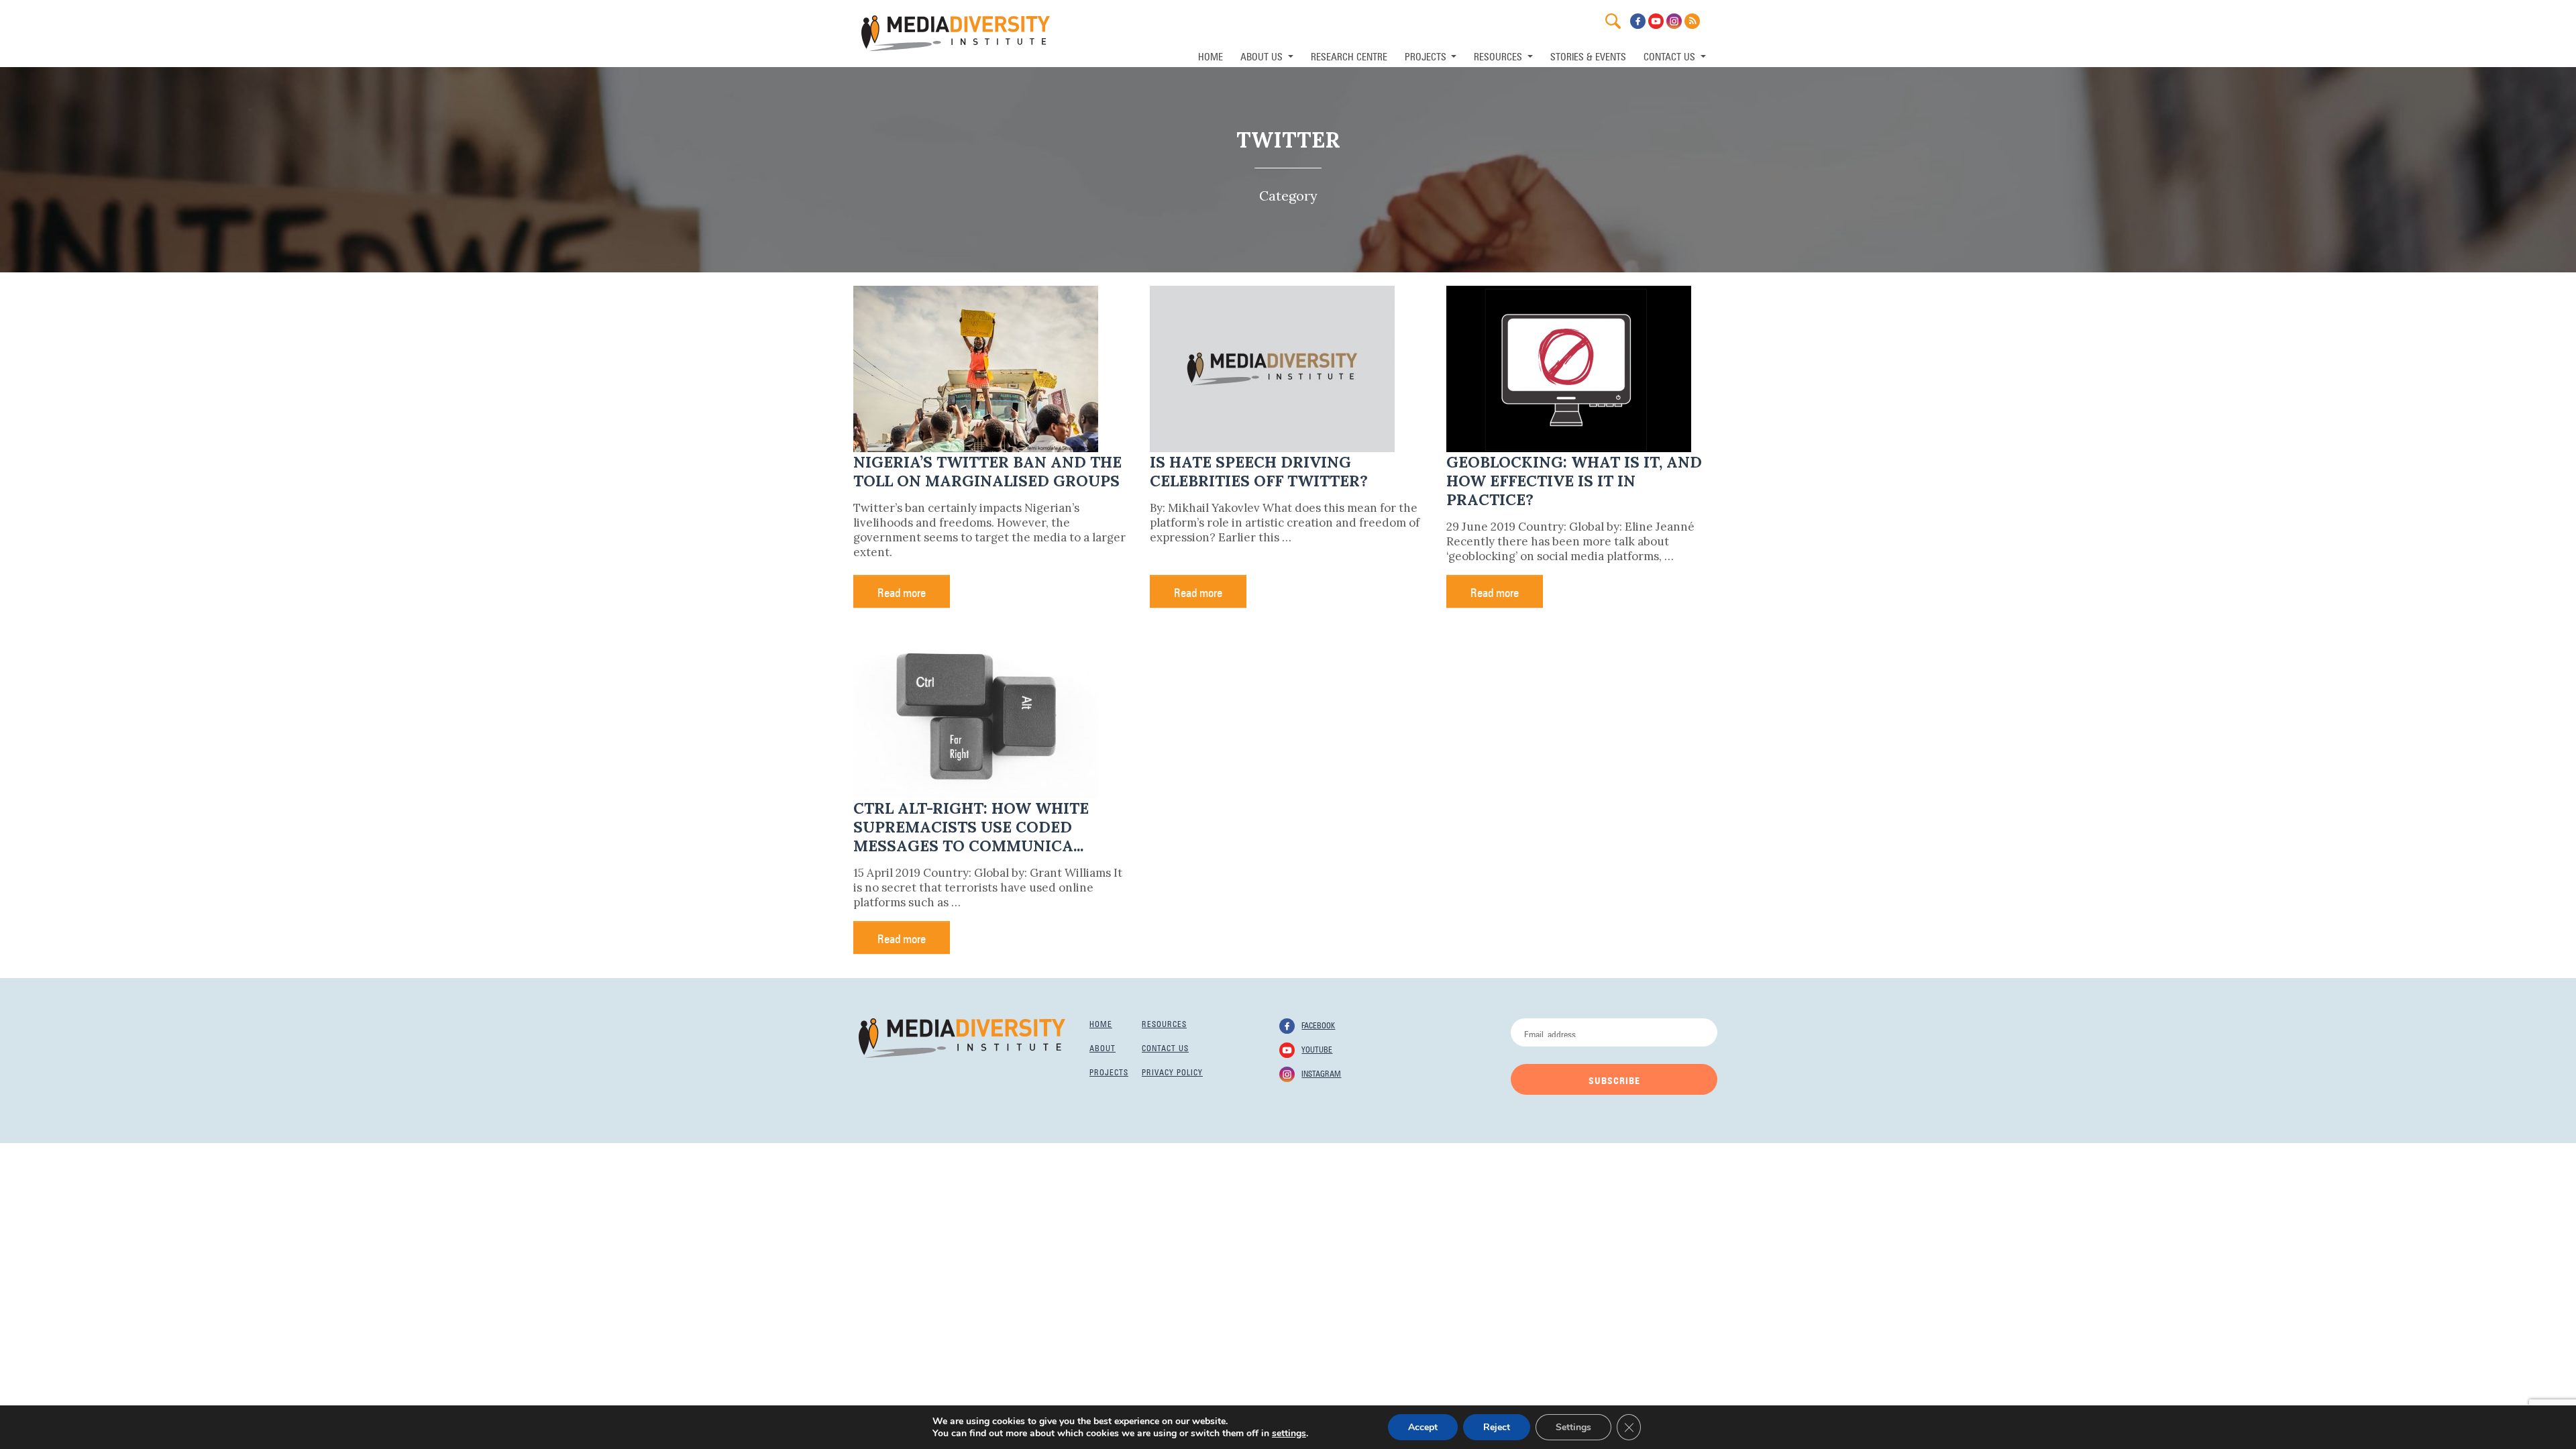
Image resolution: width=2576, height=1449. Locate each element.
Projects (1109, 1071)
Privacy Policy (1172, 1071)
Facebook (1318, 1024)
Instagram (1321, 1073)
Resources (1164, 1023)
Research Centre (1349, 55)
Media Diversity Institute (956, 33)
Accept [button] (1423, 1427)
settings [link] (1289, 1433)
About (1103, 1047)
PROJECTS (1427, 55)
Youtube (1317, 1049)
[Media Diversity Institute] (962, 1037)
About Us (1263, 55)
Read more (902, 591)
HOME (1211, 55)
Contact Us (1671, 55)
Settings (1573, 1427)
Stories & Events (1588, 55)
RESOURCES (1499, 55)
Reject (1497, 1427)
